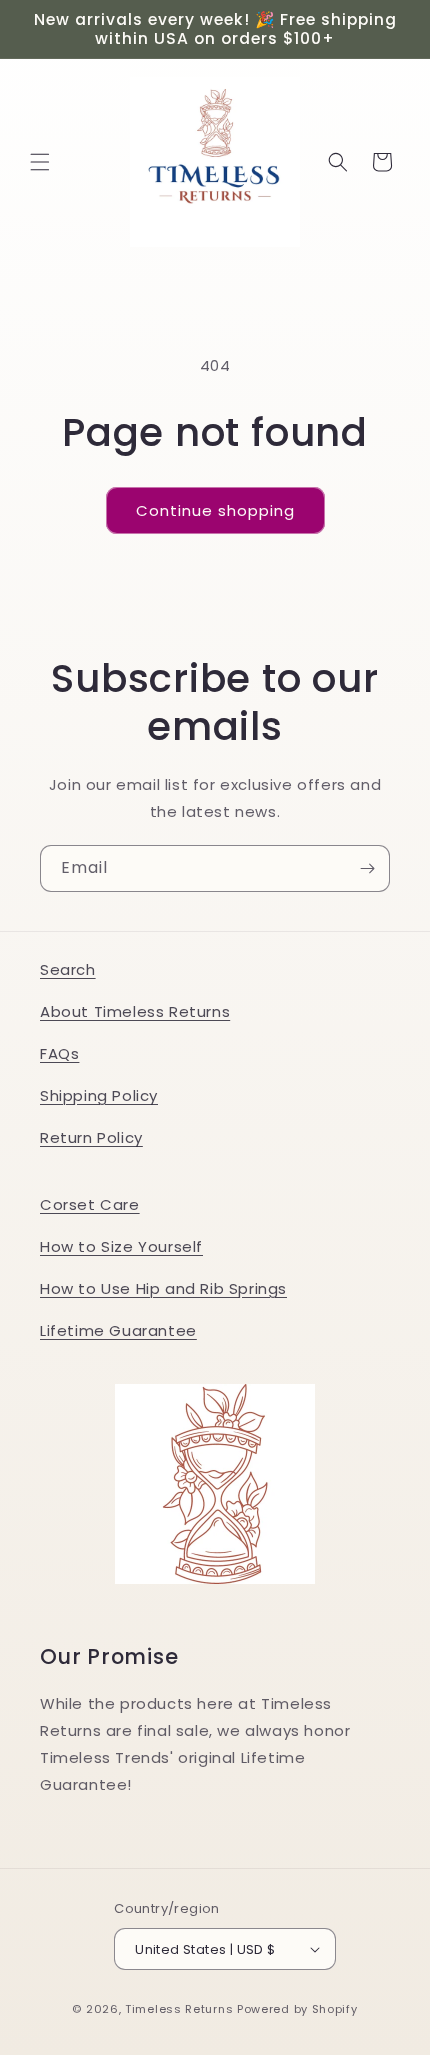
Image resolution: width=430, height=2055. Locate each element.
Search (68, 969)
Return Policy (91, 1137)
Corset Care (90, 1204)
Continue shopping (215, 510)
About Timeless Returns (135, 1011)
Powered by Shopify (297, 2009)
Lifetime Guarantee (118, 1330)
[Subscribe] (367, 868)
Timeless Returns (179, 2009)
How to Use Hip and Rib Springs (163, 1288)
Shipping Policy (99, 1095)
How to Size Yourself (121, 1246)
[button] (40, 162)
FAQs (59, 1053)
